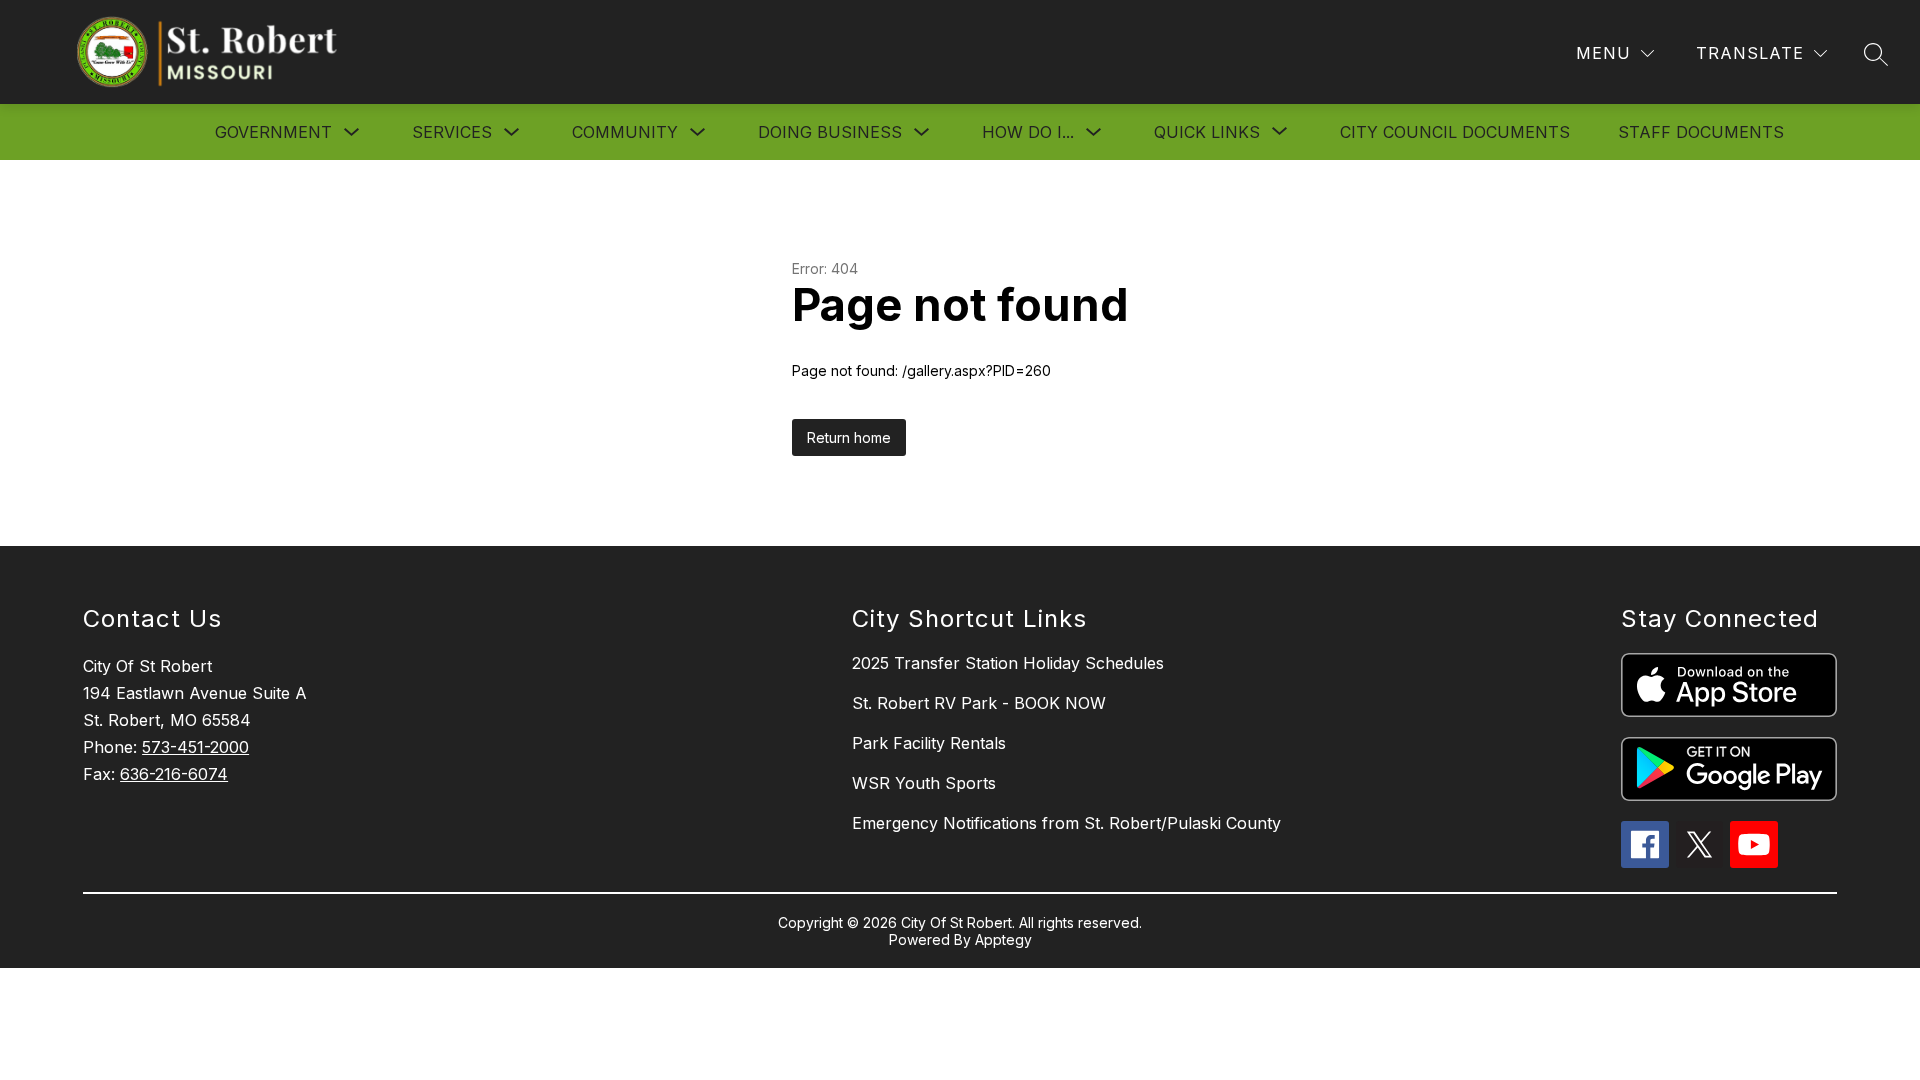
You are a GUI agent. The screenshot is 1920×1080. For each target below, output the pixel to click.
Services (452, 132)
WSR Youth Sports (924, 783)
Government (273, 132)
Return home (849, 437)
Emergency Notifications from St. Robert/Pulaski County (1066, 823)
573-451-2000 (195, 747)
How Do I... (1028, 132)
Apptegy (1003, 939)
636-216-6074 (174, 774)
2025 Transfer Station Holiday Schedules (1008, 663)
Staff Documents (1701, 132)
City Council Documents (1455, 132)
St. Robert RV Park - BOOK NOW (979, 703)
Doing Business (830, 132)
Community (625, 132)
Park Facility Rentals (929, 743)
